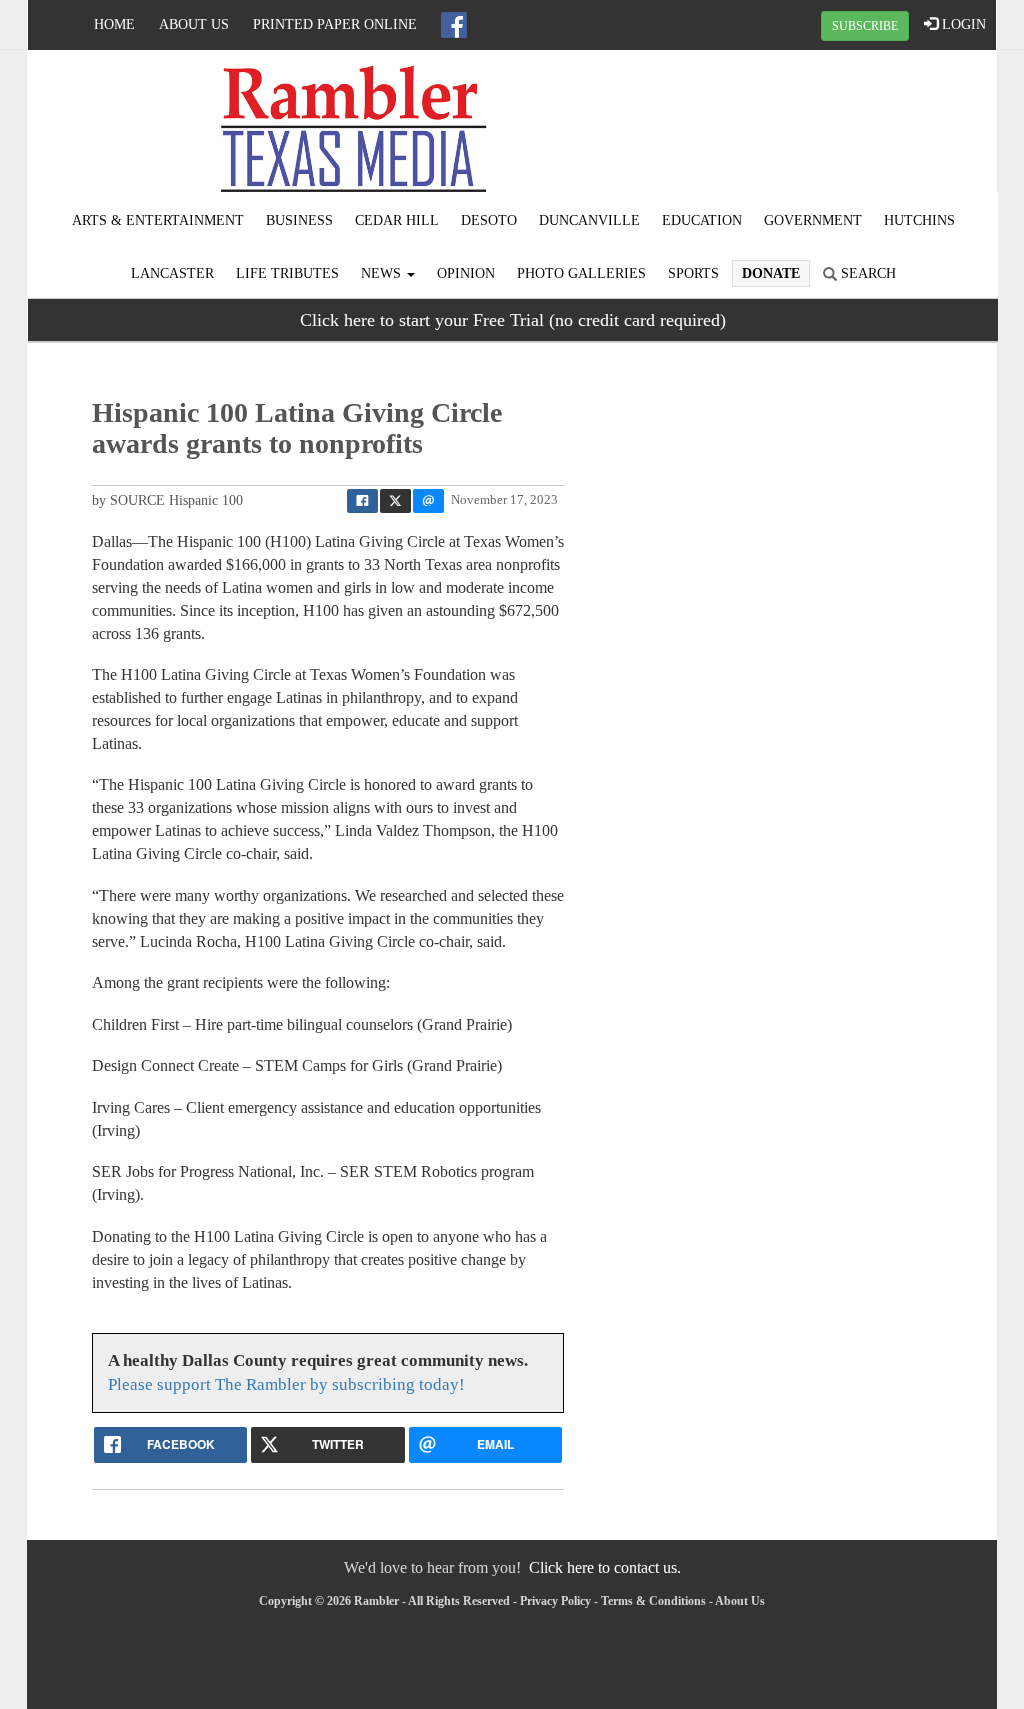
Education (702, 220)
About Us (194, 24)
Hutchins (919, 220)
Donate (771, 273)
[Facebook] (454, 25)
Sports (693, 273)
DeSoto (489, 220)
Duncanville (589, 220)
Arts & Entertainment (158, 220)
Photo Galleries (581, 273)
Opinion (466, 273)
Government (813, 220)
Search (866, 273)
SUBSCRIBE (865, 26)
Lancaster (172, 273)
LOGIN (962, 24)
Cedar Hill (397, 220)
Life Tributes (287, 273)
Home (114, 24)
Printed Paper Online (335, 24)
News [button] (383, 273)
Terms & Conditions (653, 1601)
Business (299, 220)
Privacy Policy (555, 1601)
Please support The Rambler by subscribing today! (286, 1384)
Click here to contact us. (605, 1567)
